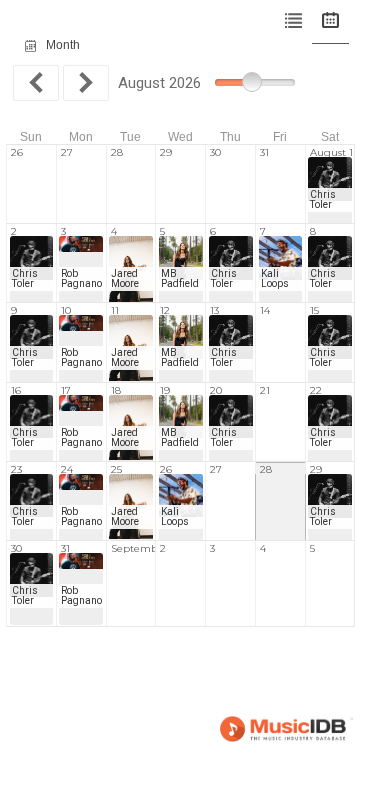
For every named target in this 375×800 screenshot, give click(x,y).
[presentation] (293, 21)
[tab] (293, 21)
